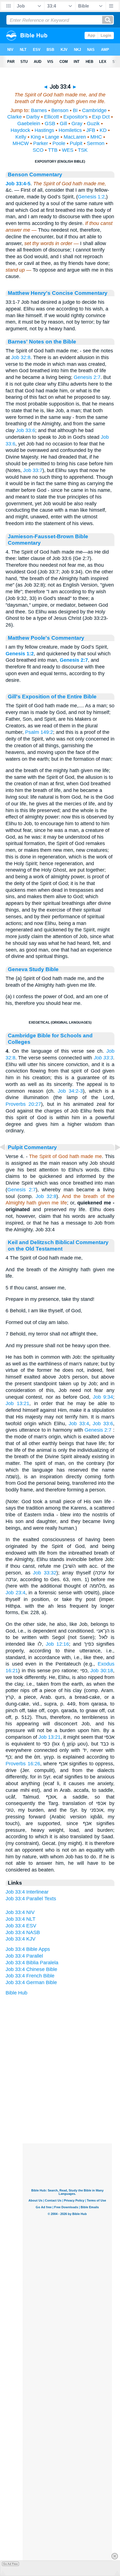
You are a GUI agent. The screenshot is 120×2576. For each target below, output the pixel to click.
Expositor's (75, 117)
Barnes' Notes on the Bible (42, 341)
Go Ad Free (10, 2564)
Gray (77, 124)
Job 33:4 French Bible (30, 1976)
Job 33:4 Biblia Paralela (32, 1963)
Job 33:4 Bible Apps (28, 1949)
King (36, 137)
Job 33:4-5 (18, 184)
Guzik (93, 124)
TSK (83, 150)
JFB (91, 130)
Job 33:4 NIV (20, 1912)
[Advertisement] (67, 2109)
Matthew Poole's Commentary (46, 638)
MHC (96, 137)
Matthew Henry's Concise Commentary (58, 293)
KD (103, 130)
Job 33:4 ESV (21, 1926)
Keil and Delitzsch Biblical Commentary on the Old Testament (58, 1245)
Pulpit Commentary (32, 1147)
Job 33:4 (79, 1424)
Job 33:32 (45, 1573)
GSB (50, 124)
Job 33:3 (103, 1058)
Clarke (15, 117)
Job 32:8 (21, 357)
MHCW (21, 143)
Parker (41, 143)
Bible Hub (16, 1993)
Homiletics (70, 130)
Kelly (21, 137)
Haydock (20, 130)
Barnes (39, 110)
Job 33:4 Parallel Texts (31, 1899)
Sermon (96, 143)
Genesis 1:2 (91, 197)
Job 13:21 (17, 1403)
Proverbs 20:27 (23, 1104)
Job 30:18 (102, 1671)
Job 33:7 (33, 470)
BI (75, 110)
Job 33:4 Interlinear (27, 1892)
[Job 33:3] (7, 1160)
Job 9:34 (103, 1397)
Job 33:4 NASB (23, 1932)
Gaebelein (29, 124)
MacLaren (75, 137)
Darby (33, 117)
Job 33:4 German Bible (31, 1982)
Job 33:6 (26, 430)
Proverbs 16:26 (23, 1764)
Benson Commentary (35, 174)
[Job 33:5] (113, 1160)
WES (68, 150)
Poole (59, 143)
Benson (60, 110)
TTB (53, 150)
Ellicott (51, 117)
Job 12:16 (57, 1644)
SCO (38, 150)
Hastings (44, 130)
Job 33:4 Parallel (24, 1956)
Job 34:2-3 (70, 1091)
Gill (63, 124)
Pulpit (76, 143)
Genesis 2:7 (87, 377)
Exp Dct (101, 117)
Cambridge (94, 110)
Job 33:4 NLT (21, 1919)
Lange (52, 137)
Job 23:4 (15, 1593)
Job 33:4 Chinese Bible (31, 1969)
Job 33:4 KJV (21, 1939)
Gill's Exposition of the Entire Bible (52, 696)
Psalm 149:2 (39, 732)
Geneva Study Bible (33, 969)
